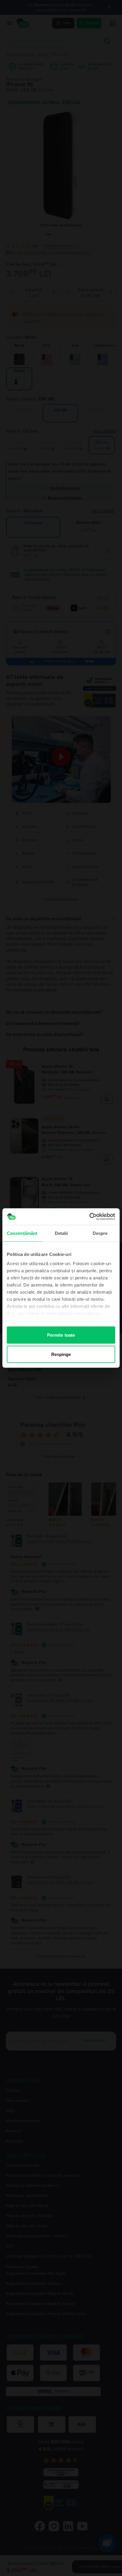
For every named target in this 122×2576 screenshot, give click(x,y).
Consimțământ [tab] (22, 1233)
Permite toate (61, 1335)
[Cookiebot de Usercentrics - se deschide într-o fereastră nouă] (89, 1217)
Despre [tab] (100, 1233)
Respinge (61, 1354)
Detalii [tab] (61, 1233)
